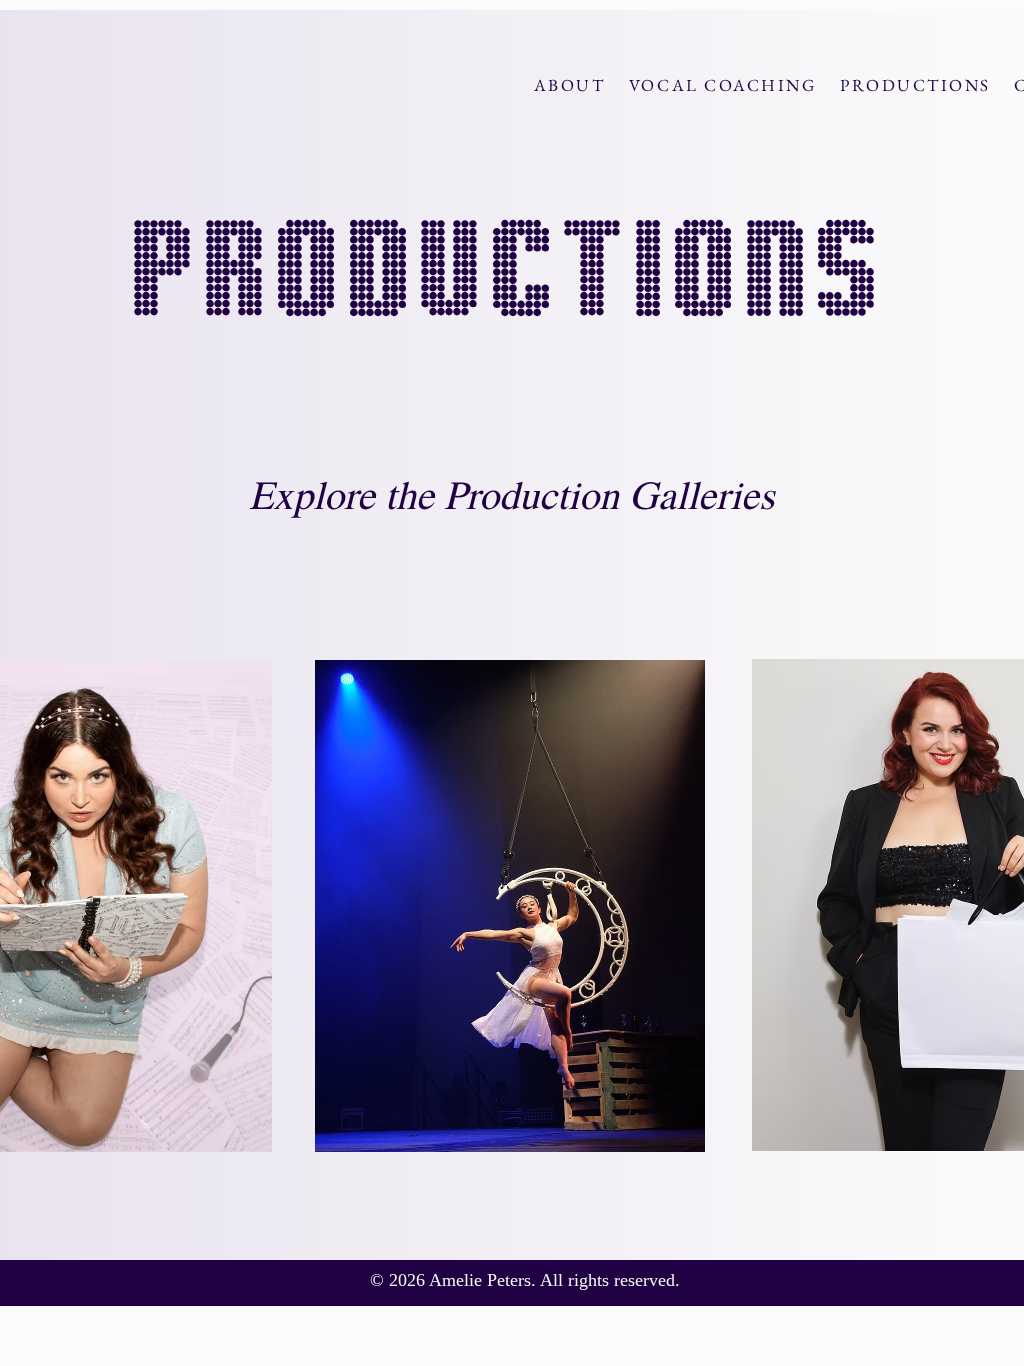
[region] (512, 906)
